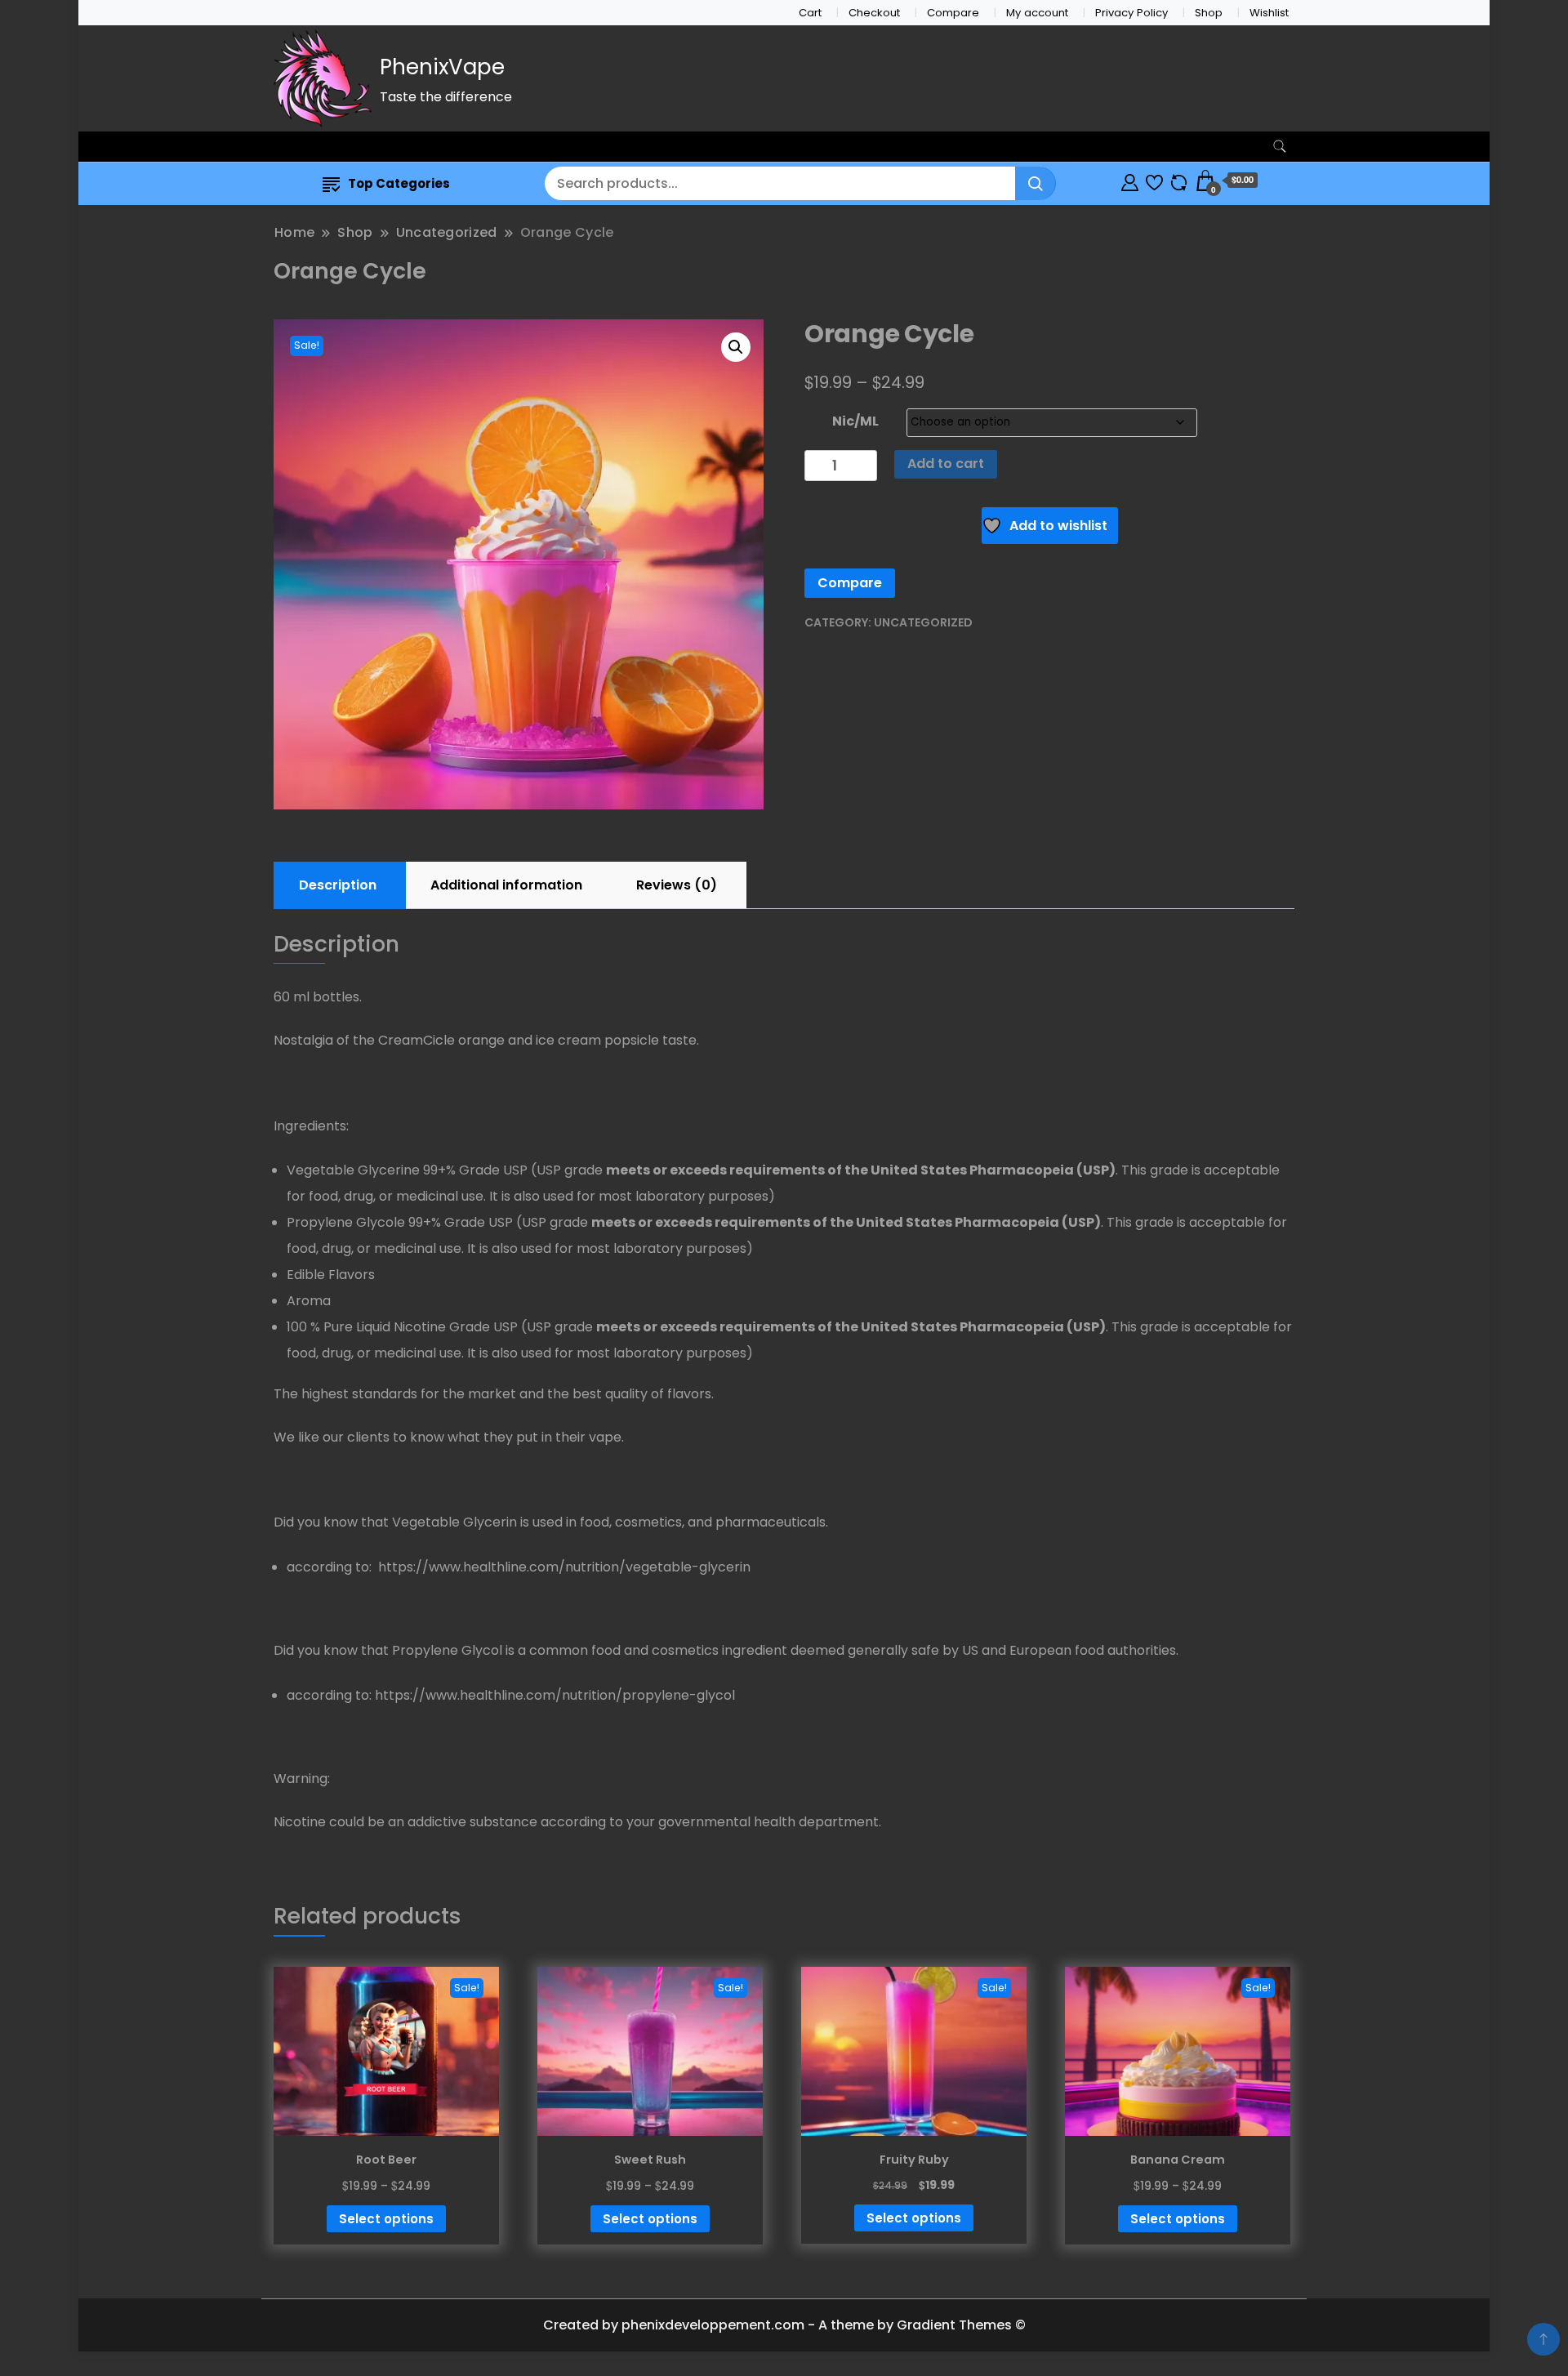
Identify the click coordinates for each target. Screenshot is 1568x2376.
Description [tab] (338, 885)
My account (1037, 13)
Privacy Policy (1131, 13)
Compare (953, 13)
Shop (1209, 13)
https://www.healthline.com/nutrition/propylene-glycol (555, 1695)
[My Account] (1130, 180)
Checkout (874, 13)
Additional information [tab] (506, 885)
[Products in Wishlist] (1154, 180)
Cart (810, 13)
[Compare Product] (1179, 180)
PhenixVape (442, 67)
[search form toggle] (1280, 147)
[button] (736, 347)
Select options (386, 2219)
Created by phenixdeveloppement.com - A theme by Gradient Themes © (784, 2325)
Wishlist (1269, 13)
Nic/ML (855, 421)
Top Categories (399, 183)
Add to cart (946, 464)
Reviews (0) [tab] (677, 885)
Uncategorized (923, 622)
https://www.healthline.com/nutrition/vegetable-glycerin (563, 1567)
